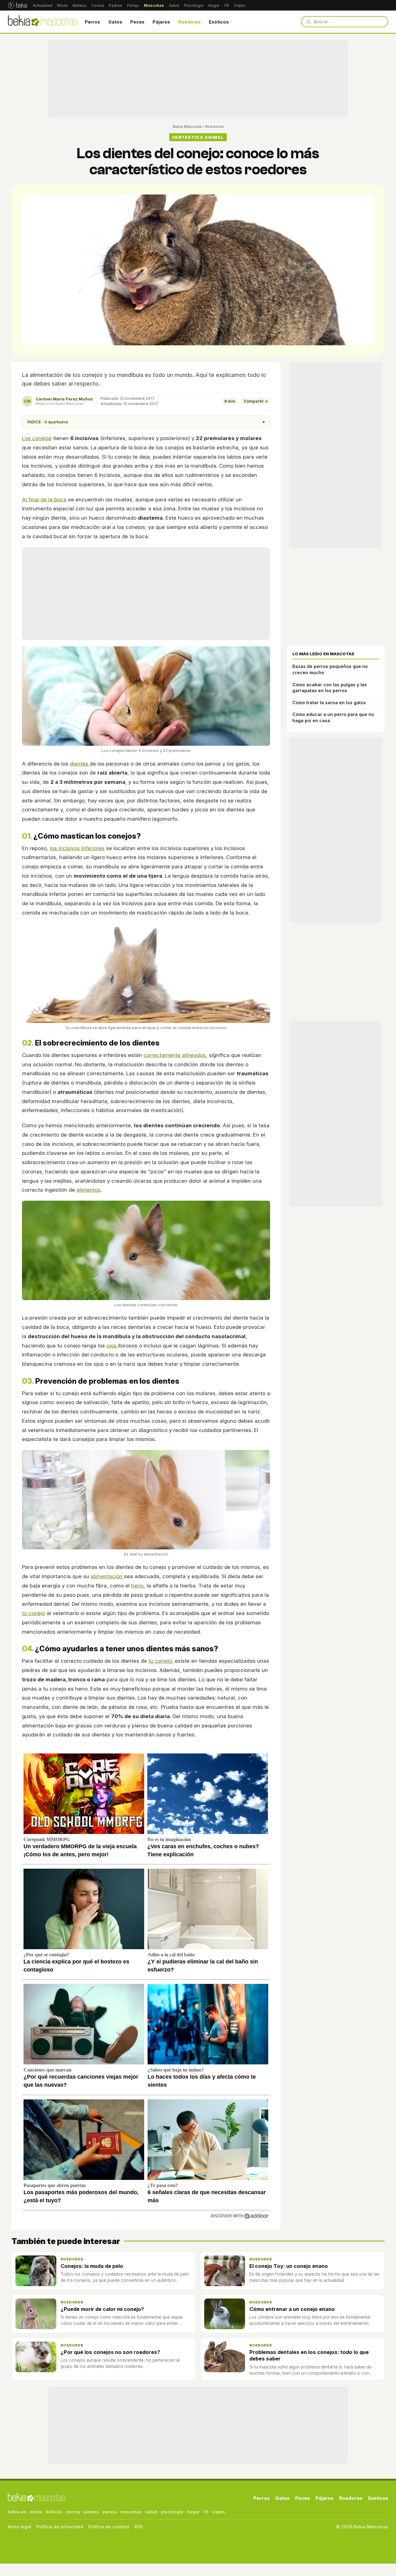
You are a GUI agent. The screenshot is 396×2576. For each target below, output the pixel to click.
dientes (80, 764)
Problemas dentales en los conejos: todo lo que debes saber (309, 2355)
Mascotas (154, 5)
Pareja (133, 5)
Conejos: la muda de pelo (92, 2266)
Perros (93, 22)
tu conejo (34, 1613)
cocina (73, 2512)
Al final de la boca (44, 500)
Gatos (115, 22)
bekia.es (17, 2512)
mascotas (131, 2512)
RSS (138, 2527)
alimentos (88, 1190)
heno (137, 1586)
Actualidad (43, 5)
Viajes (240, 5)
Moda (62, 5)
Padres (116, 5)
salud (151, 2512)
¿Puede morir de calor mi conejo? (102, 2309)
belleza (54, 2512)
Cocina (98, 5)
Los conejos (37, 438)
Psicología (194, 5)
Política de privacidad (60, 2527)
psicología (172, 2512)
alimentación (107, 1576)
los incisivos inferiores (77, 848)
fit (206, 2512)
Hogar (214, 5)
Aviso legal (19, 2527)
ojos (112, 1346)
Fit (227, 5)
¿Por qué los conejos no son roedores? (110, 2352)
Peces (137, 22)
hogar (194, 2512)
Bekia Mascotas (187, 127)
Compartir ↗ (256, 401)
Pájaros (161, 22)
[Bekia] (17, 5)
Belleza (80, 5)
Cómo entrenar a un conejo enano (292, 2309)
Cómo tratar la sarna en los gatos (329, 703)
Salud (174, 5)
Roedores (189, 22)
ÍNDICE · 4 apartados (146, 422)
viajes (218, 2512)
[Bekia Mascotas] (43, 22)
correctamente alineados (175, 1055)
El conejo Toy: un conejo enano (289, 2266)
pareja (110, 2512)
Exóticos (219, 22)
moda (36, 2512)
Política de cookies (109, 2527)
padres (91, 2512)
